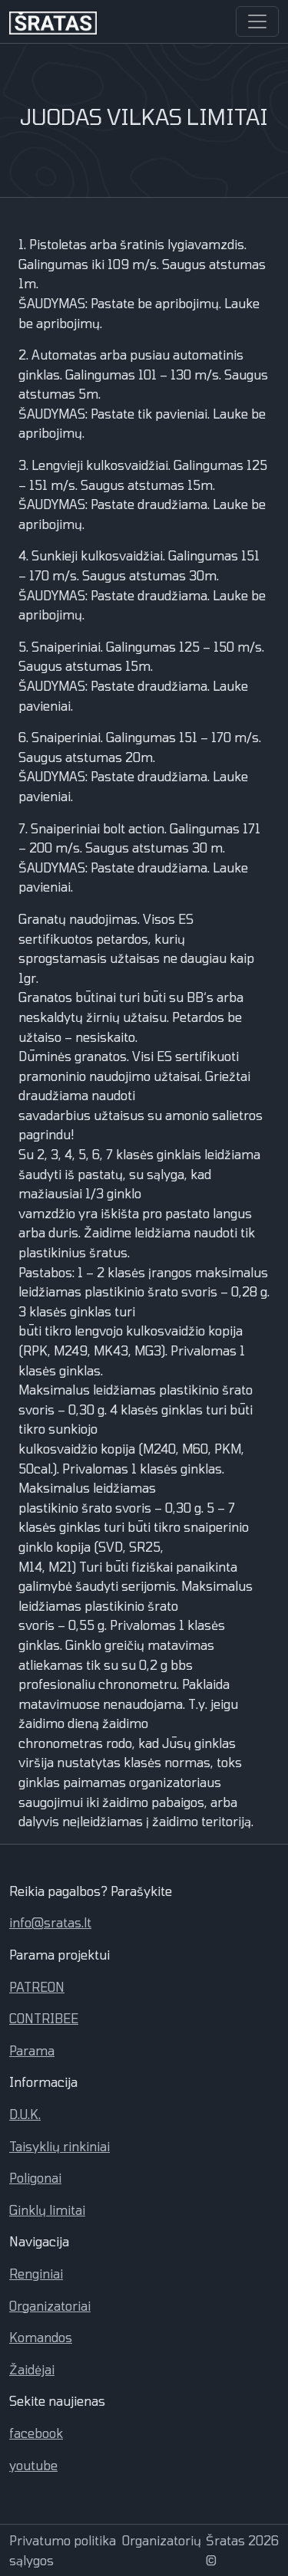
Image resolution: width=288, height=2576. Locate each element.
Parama (32, 2050)
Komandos (41, 2337)
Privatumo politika (63, 2540)
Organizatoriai (50, 2306)
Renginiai (36, 2274)
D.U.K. (25, 2114)
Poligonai (35, 2178)
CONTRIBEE (44, 2018)
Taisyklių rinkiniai (60, 2146)
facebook (36, 2433)
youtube (33, 2465)
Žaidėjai (32, 2369)
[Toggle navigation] (257, 21)
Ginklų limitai (47, 2210)
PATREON (37, 1987)
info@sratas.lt (50, 1922)
